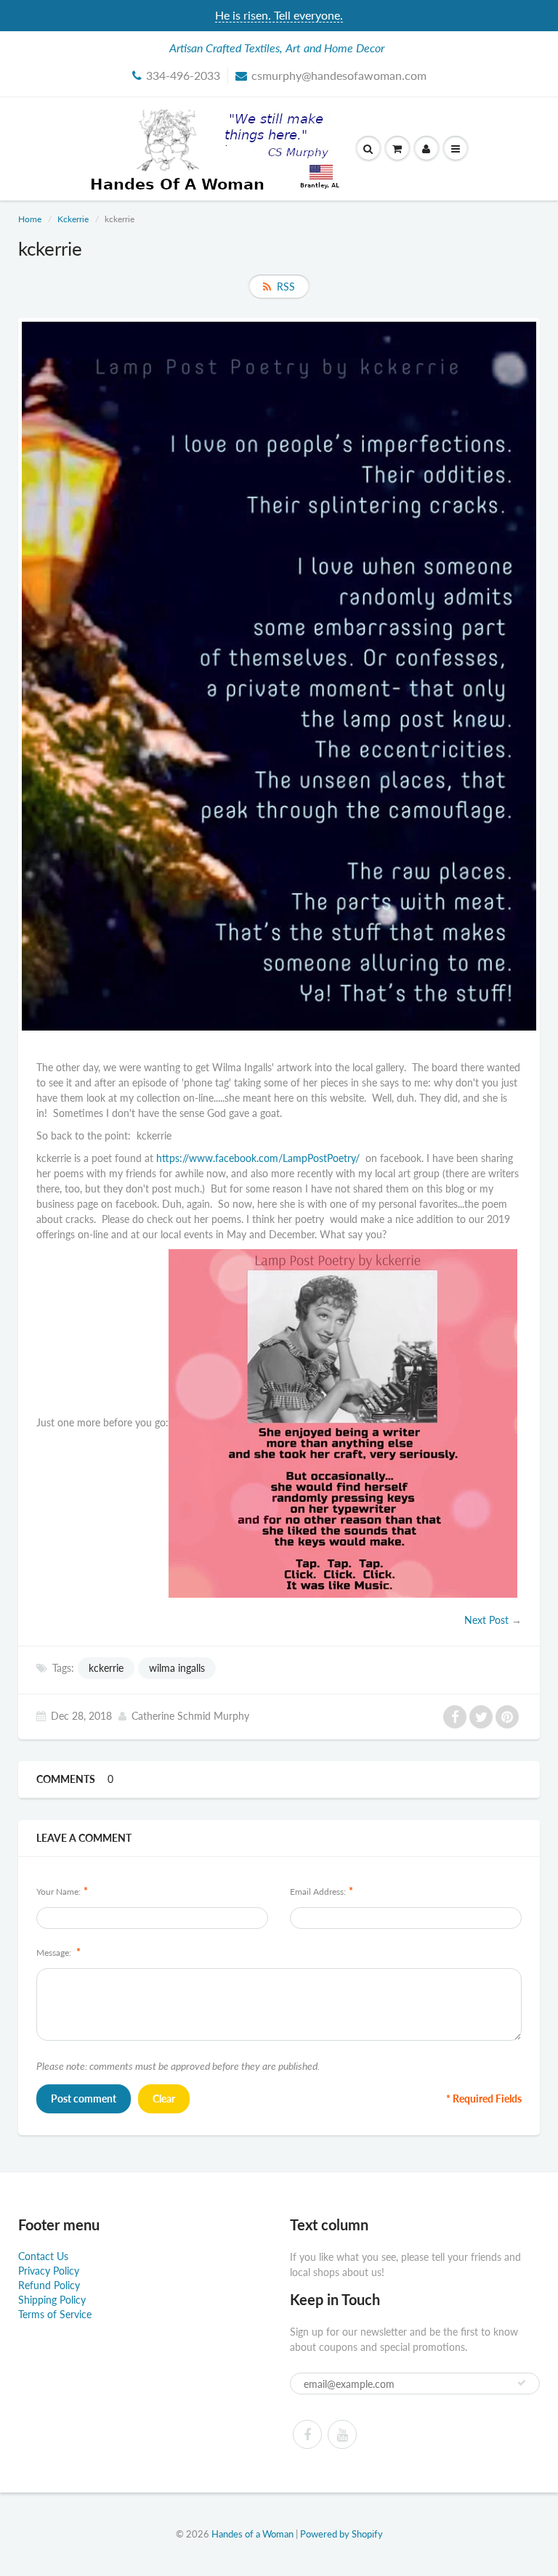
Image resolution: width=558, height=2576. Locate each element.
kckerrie (106, 1668)
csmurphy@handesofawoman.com (339, 75)
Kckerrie (73, 219)
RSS (286, 287)
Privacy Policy (49, 2271)
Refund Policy (49, 2285)
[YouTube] (342, 2434)
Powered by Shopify (341, 2534)
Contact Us (43, 2256)
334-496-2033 (183, 75)
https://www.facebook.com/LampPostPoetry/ (261, 1158)
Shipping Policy (52, 2300)
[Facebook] (307, 2434)
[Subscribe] (522, 2383)
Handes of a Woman (252, 2534)
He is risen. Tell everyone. (279, 15)
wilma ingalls (177, 1668)
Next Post (486, 1620)
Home (30, 219)
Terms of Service (55, 2314)
